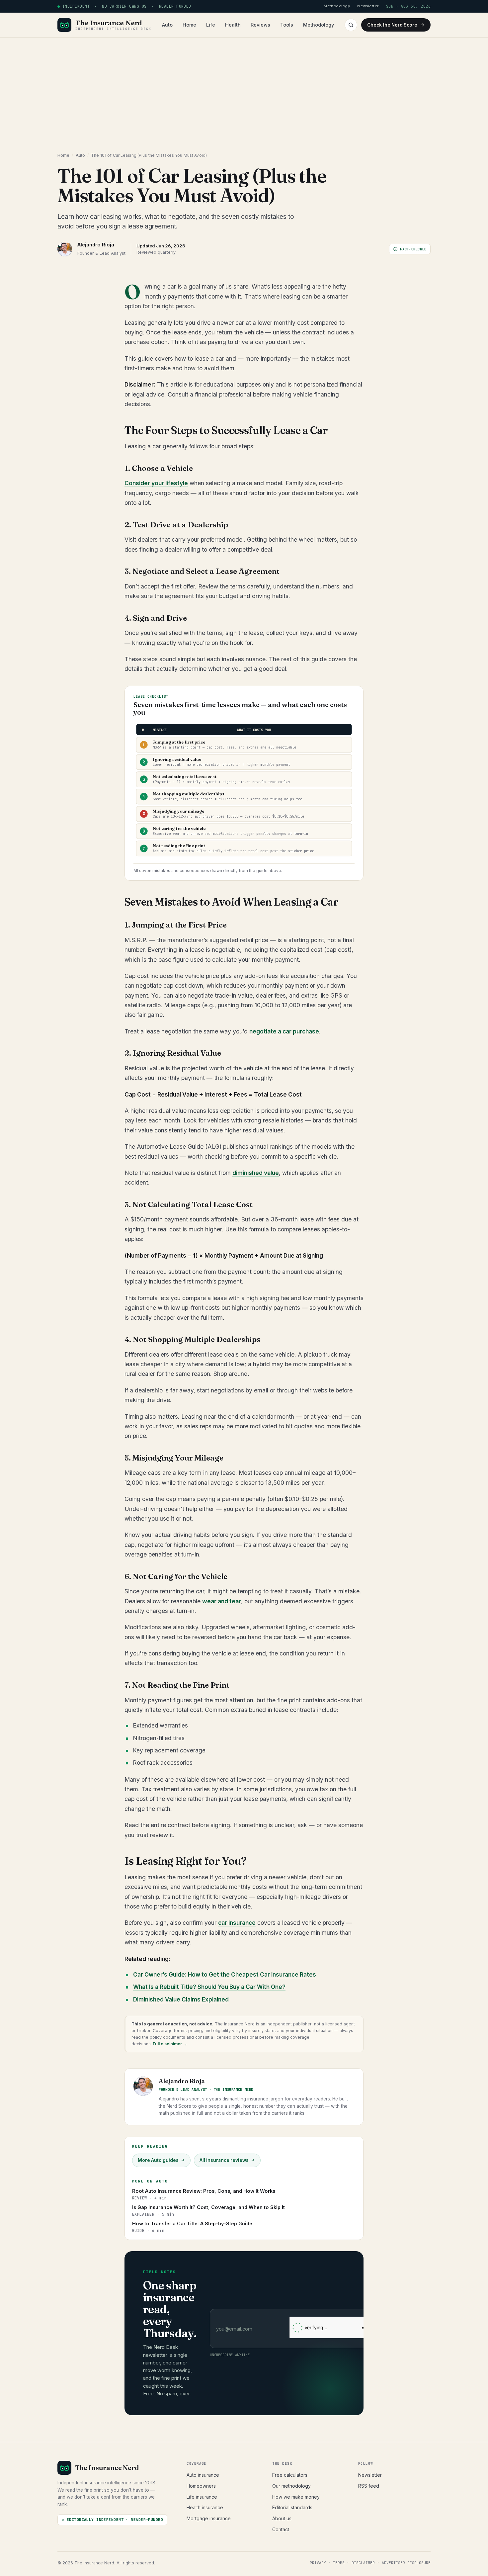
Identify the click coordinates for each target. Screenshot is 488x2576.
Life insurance (202, 2497)
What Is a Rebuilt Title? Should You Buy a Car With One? (209, 1987)
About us (282, 2518)
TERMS (339, 2563)
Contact (281, 2529)
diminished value (256, 1173)
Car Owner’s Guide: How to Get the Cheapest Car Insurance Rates (225, 1975)
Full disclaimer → (169, 2044)
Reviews (260, 25)
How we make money (296, 2497)
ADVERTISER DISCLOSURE (406, 2563)
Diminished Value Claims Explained (181, 1999)
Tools (287, 25)
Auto (167, 25)
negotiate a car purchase (284, 1031)
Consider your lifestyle (156, 483)
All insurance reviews (224, 2160)
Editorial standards (292, 2507)
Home (189, 25)
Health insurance (205, 2507)
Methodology (319, 25)
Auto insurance (203, 2475)
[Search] (351, 25)
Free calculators (290, 2475)
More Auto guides (158, 2160)
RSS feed (369, 2486)
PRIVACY (318, 2563)
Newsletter (370, 2475)
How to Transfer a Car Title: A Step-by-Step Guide (192, 2227)
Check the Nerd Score (392, 25)
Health (233, 25)
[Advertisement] (244, 87)
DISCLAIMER (363, 2563)
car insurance (237, 1923)
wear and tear (222, 1601)
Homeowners (201, 2486)
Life (211, 25)
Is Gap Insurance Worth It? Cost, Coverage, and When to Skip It (208, 2211)
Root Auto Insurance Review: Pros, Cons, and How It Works (204, 2194)
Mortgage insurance (209, 2518)
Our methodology (291, 2486)
